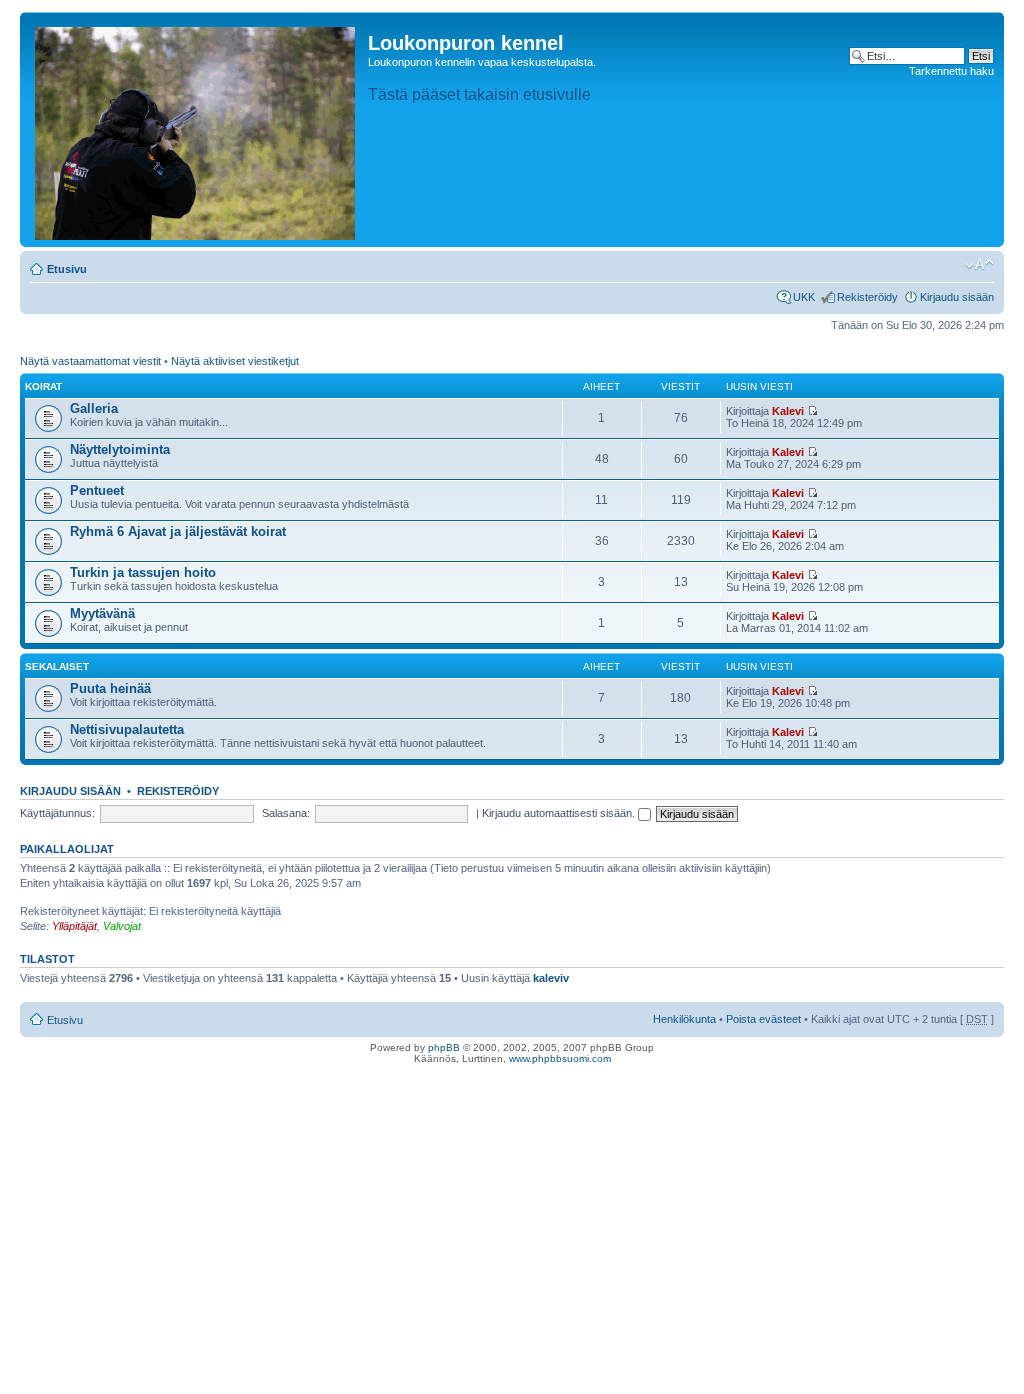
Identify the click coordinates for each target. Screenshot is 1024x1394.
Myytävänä (102, 613)
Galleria (94, 408)
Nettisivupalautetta (127, 729)
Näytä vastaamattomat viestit (90, 361)
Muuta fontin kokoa (979, 265)
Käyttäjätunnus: (57, 813)
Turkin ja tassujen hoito (143, 572)
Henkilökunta (684, 1019)
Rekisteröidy (867, 297)
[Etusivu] (196, 129)
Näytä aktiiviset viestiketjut (235, 361)
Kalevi (788, 411)
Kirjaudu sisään (957, 297)
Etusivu (67, 269)
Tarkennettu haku (951, 71)
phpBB (444, 1047)
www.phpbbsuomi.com (560, 1058)
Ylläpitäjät (74, 926)
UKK (804, 297)
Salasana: (286, 813)
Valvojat (122, 926)
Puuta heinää (110, 688)
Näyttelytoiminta (120, 449)
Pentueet (97, 490)
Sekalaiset (57, 666)
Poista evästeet (763, 1019)
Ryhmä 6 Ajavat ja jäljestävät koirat (178, 531)
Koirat (43, 386)
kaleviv (551, 978)
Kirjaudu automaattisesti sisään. (560, 813)
